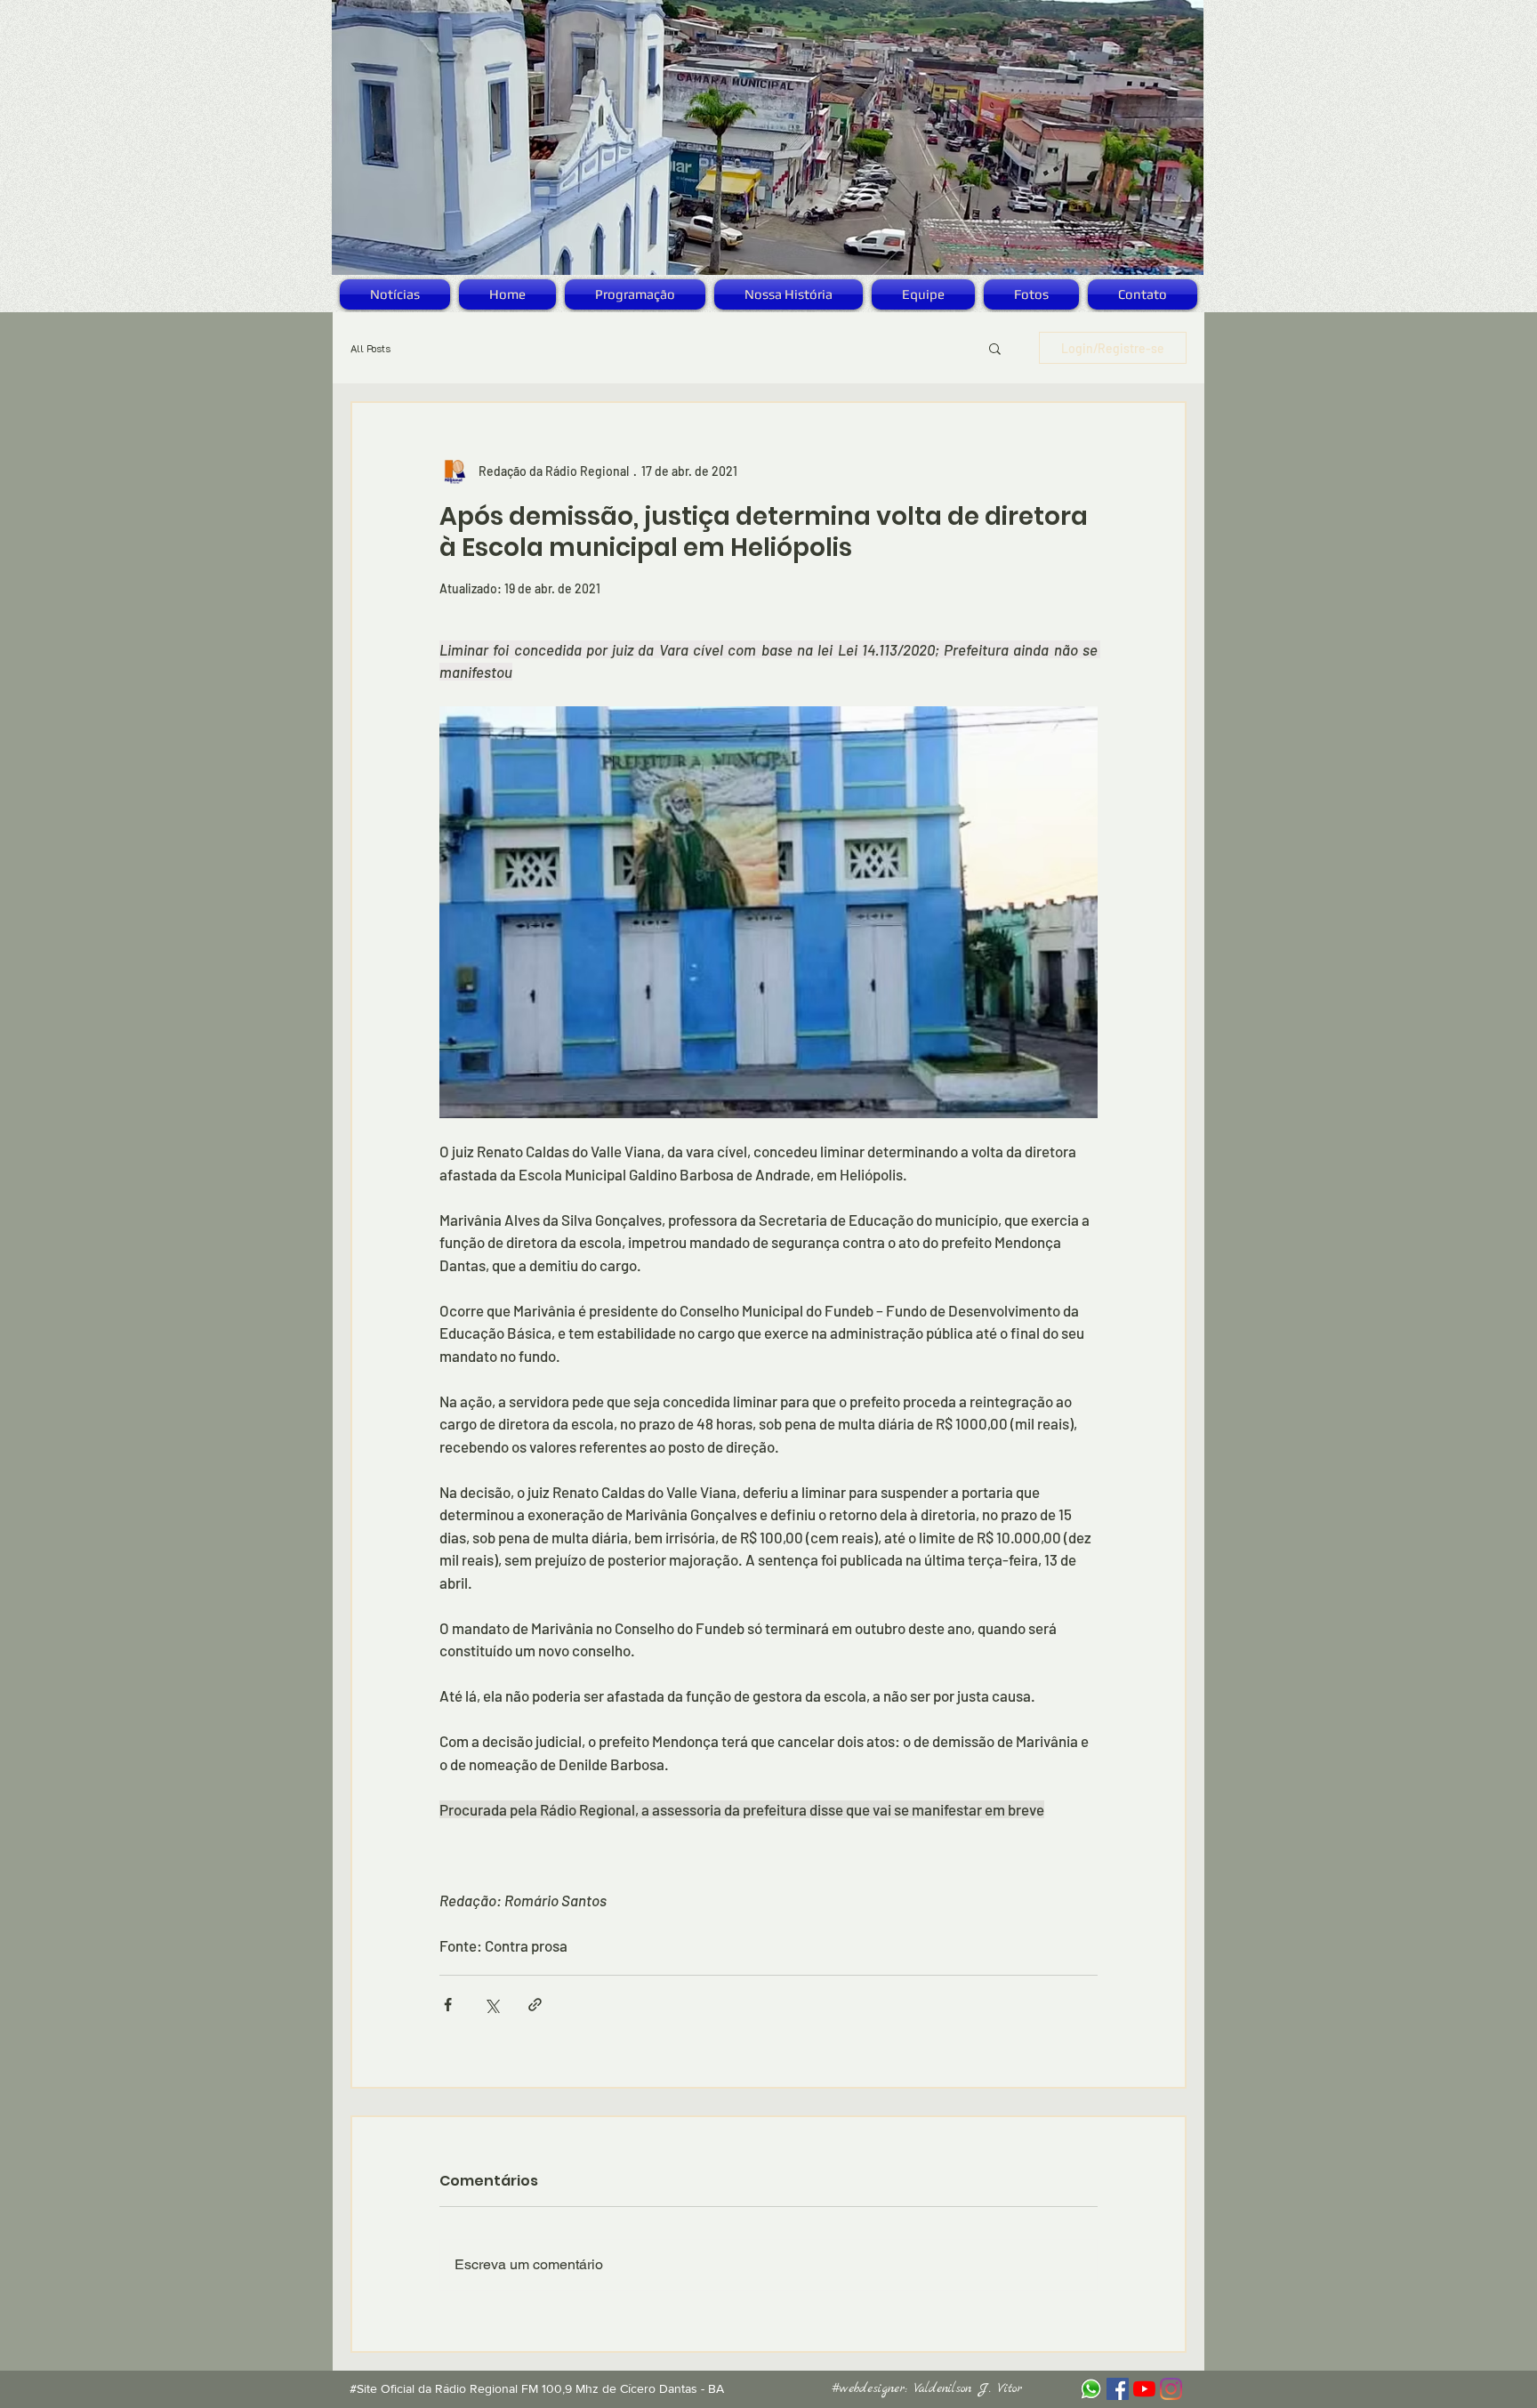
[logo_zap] (1091, 2389)
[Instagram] (1171, 2389)
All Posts (370, 348)
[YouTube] (1144, 2389)
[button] (995, 348)
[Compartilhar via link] (535, 2005)
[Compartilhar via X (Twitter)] (491, 2005)
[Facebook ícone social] (1118, 2389)
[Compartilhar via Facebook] (448, 2005)
